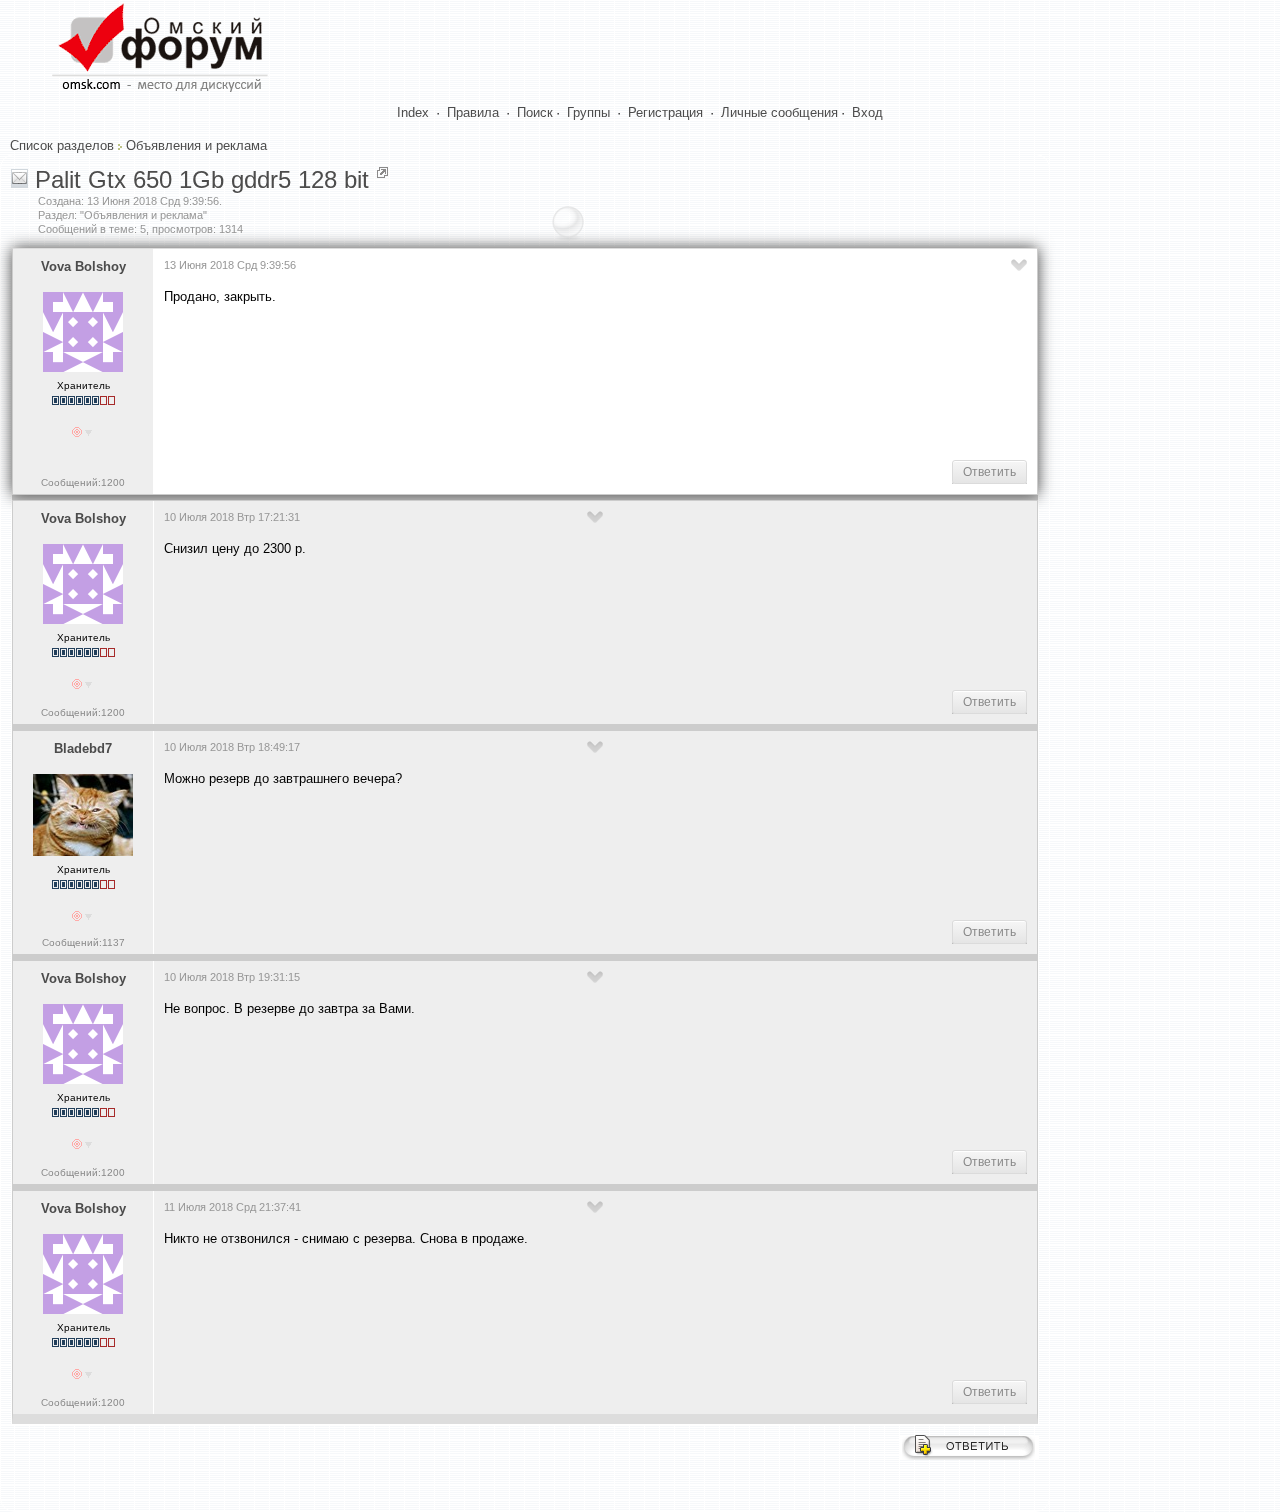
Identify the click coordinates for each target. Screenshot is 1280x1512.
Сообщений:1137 (83, 942)
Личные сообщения (779, 112)
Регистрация (665, 112)
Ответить (989, 472)
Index (413, 112)
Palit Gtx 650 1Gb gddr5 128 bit (202, 179)
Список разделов (62, 145)
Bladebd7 (83, 748)
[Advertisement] (528, 381)
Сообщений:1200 (83, 482)
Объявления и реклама (196, 145)
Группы (588, 112)
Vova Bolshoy (83, 266)
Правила (473, 112)
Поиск (535, 112)
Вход (867, 112)
